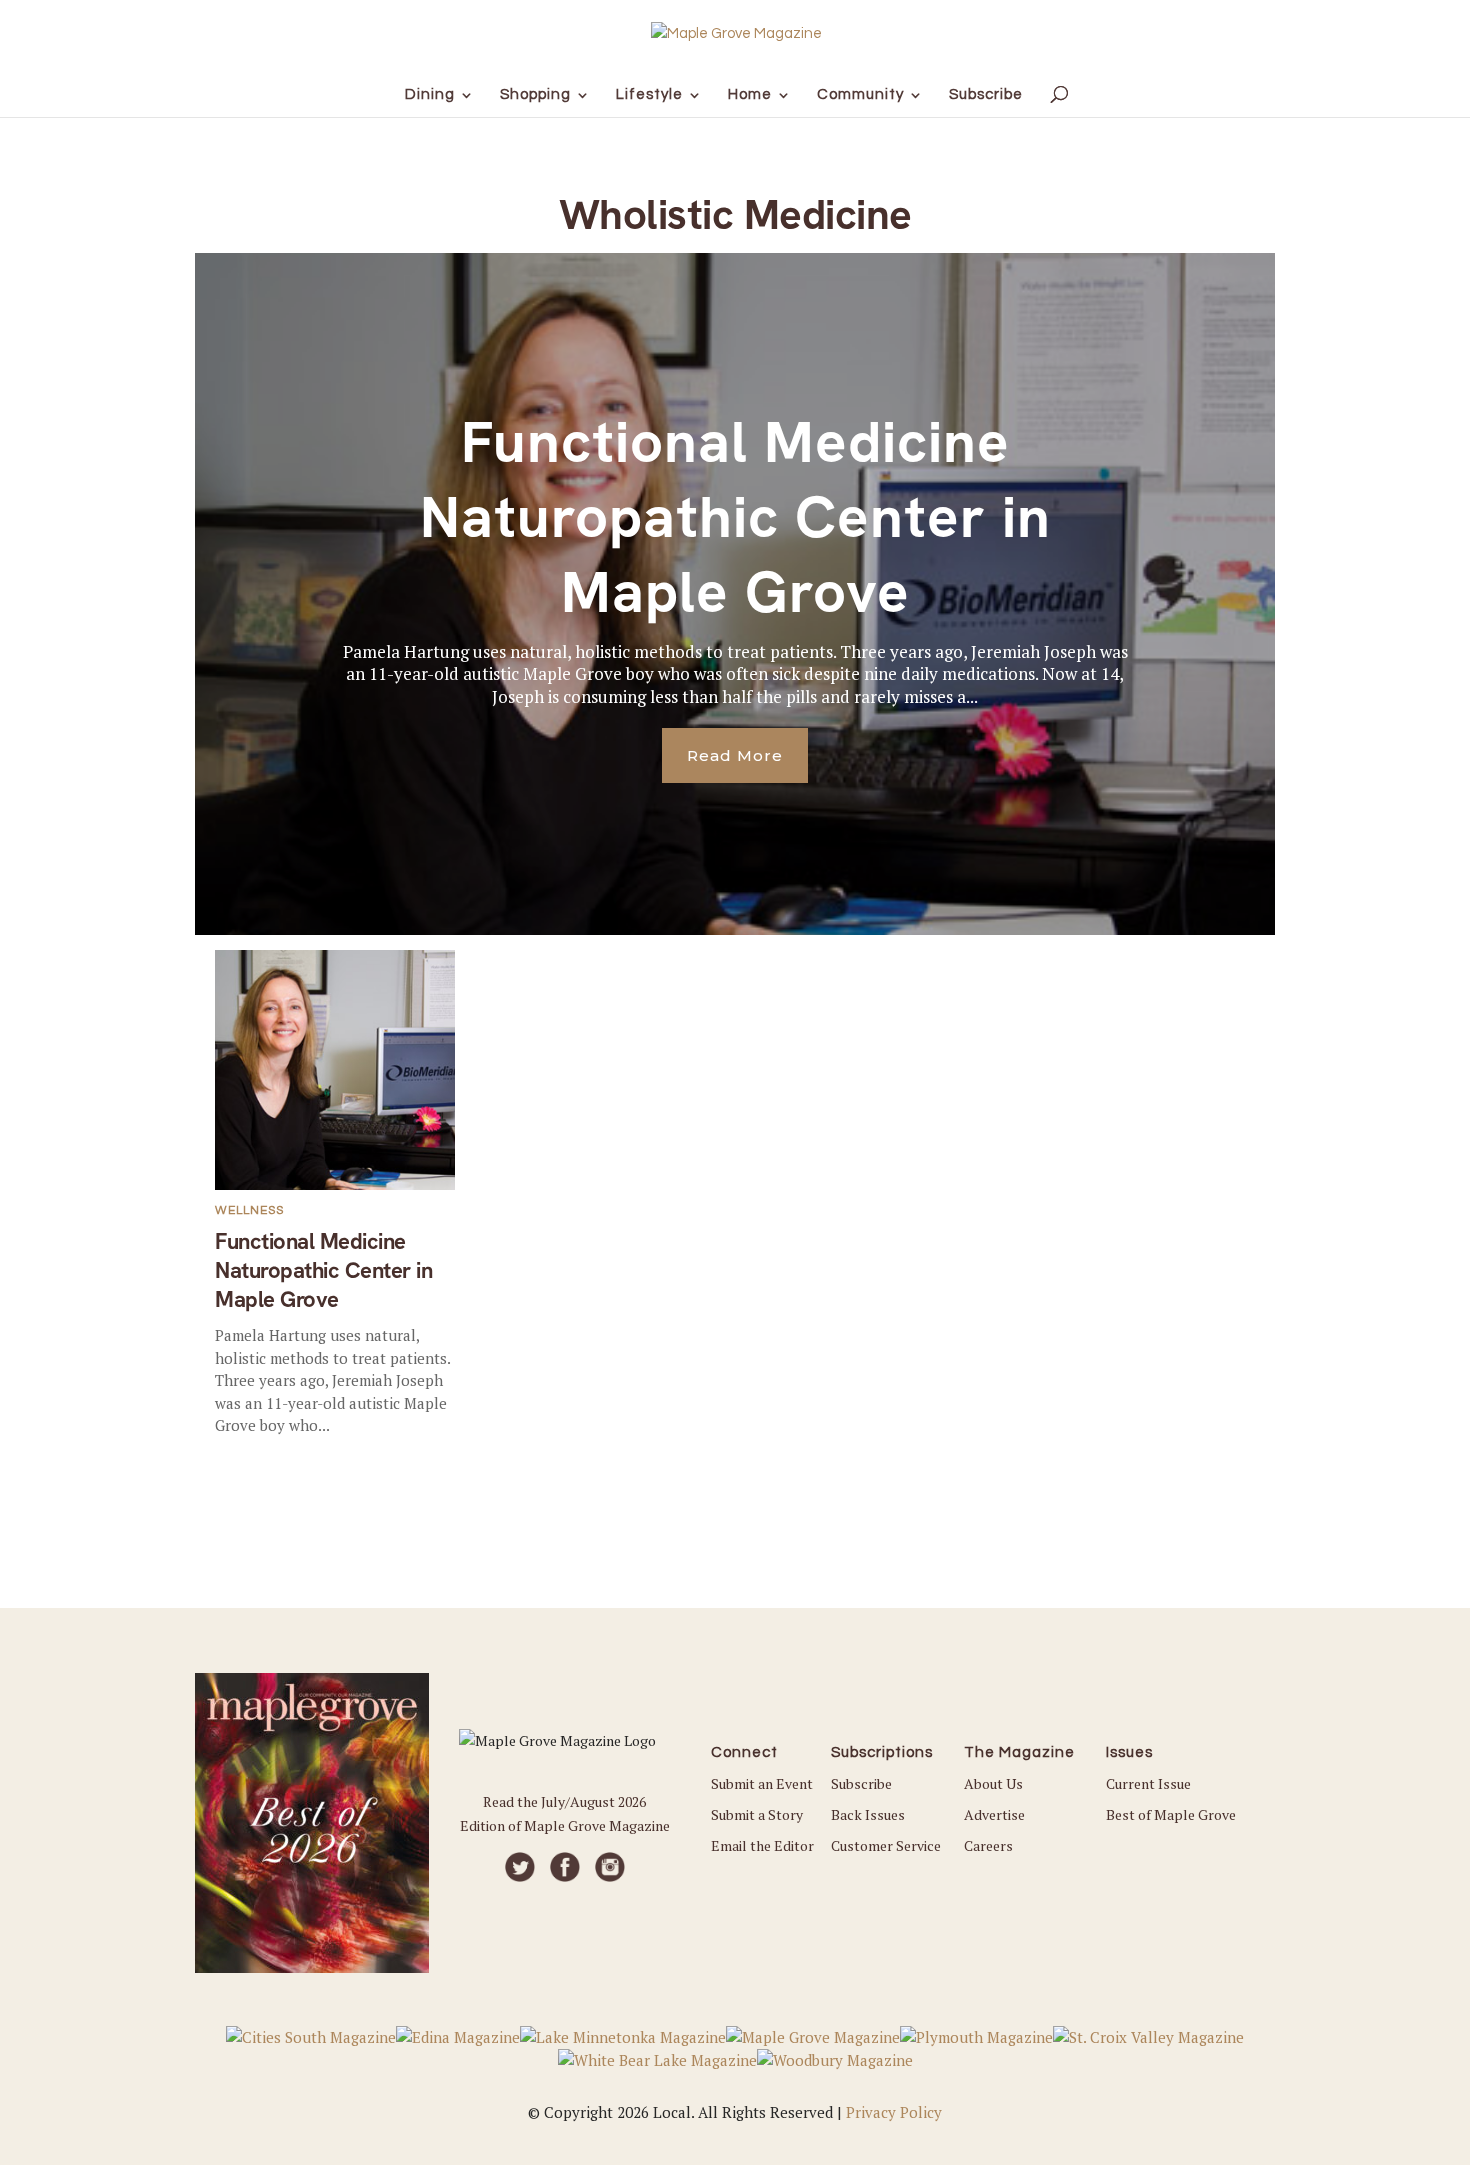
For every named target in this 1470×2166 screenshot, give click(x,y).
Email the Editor (762, 1845)
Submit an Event (762, 1783)
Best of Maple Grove (1171, 1814)
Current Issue (1148, 1783)
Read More (735, 755)
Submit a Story (757, 1814)
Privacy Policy (894, 2112)
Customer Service (886, 1845)
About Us (993, 1783)
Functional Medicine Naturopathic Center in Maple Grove (735, 517)
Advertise (994, 1814)
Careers (988, 1845)
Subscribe (861, 1783)
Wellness (249, 1210)
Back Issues (868, 1814)
